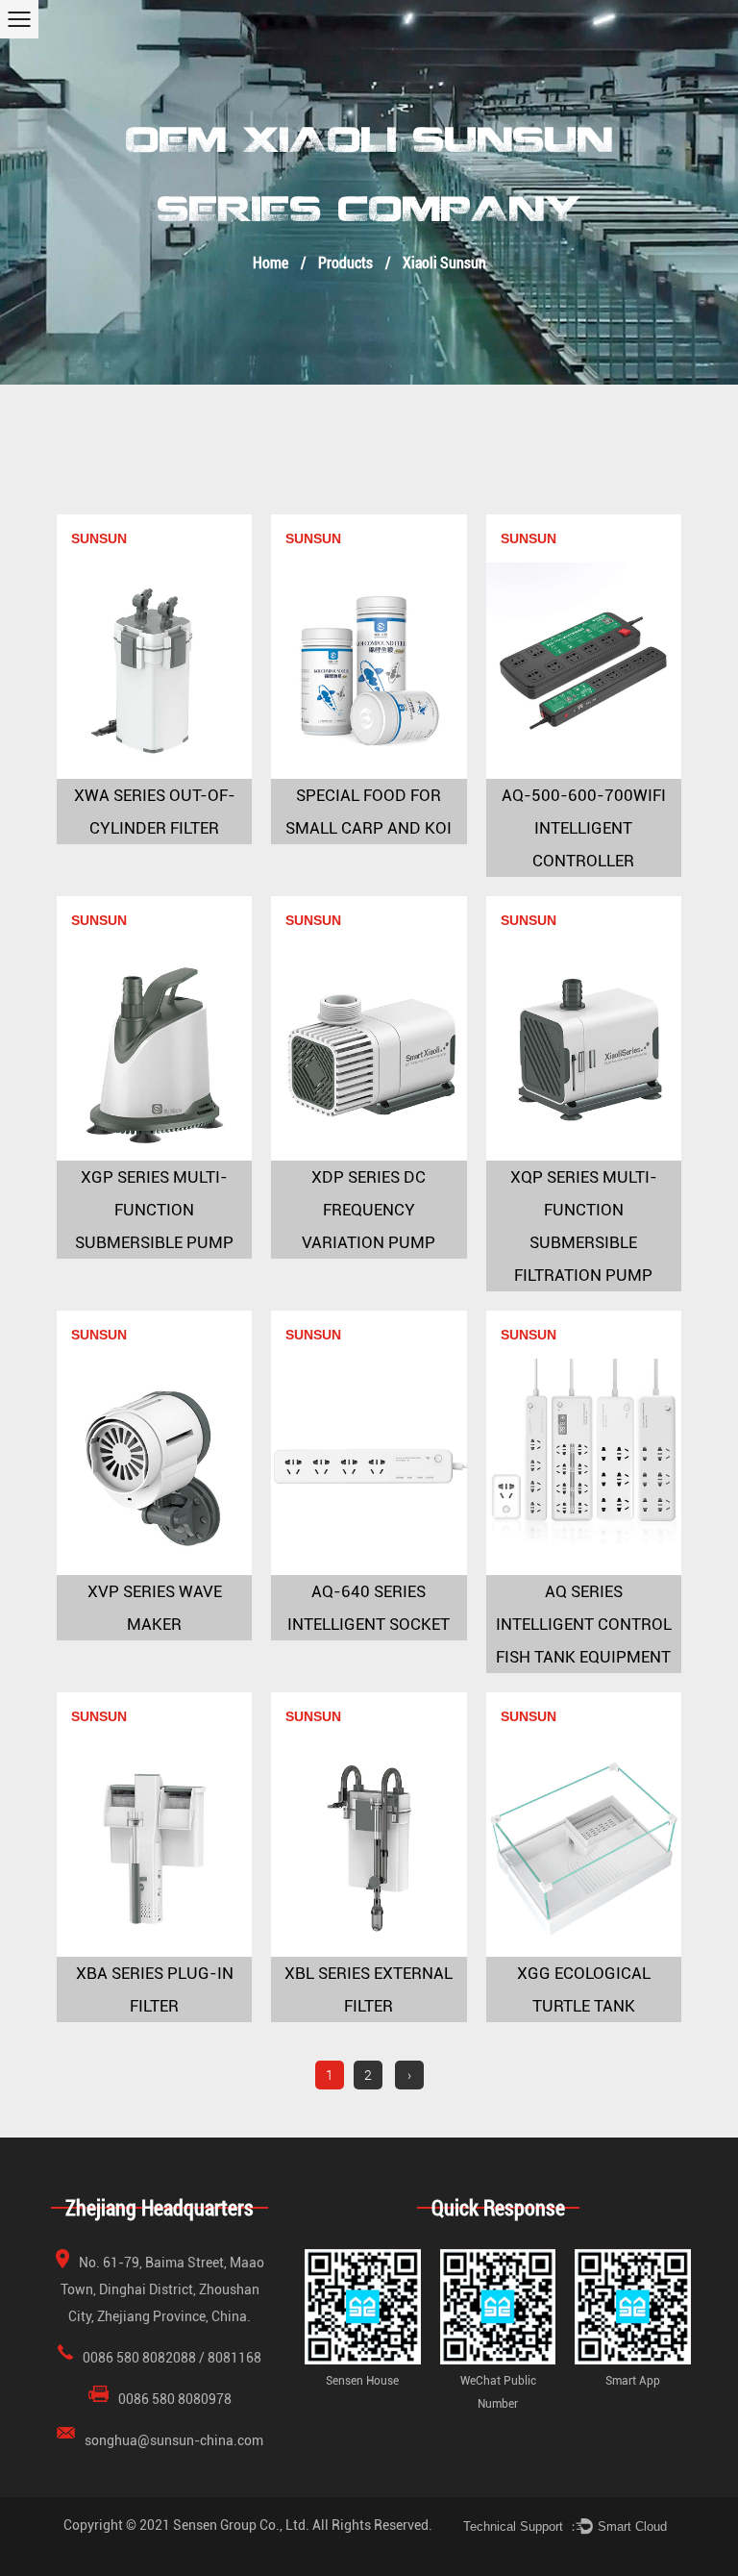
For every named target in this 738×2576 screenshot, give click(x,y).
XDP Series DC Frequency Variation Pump (369, 1210)
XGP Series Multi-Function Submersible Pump (154, 1210)
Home (271, 262)
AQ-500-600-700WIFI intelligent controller (584, 828)
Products (345, 262)
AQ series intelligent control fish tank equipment (584, 1624)
